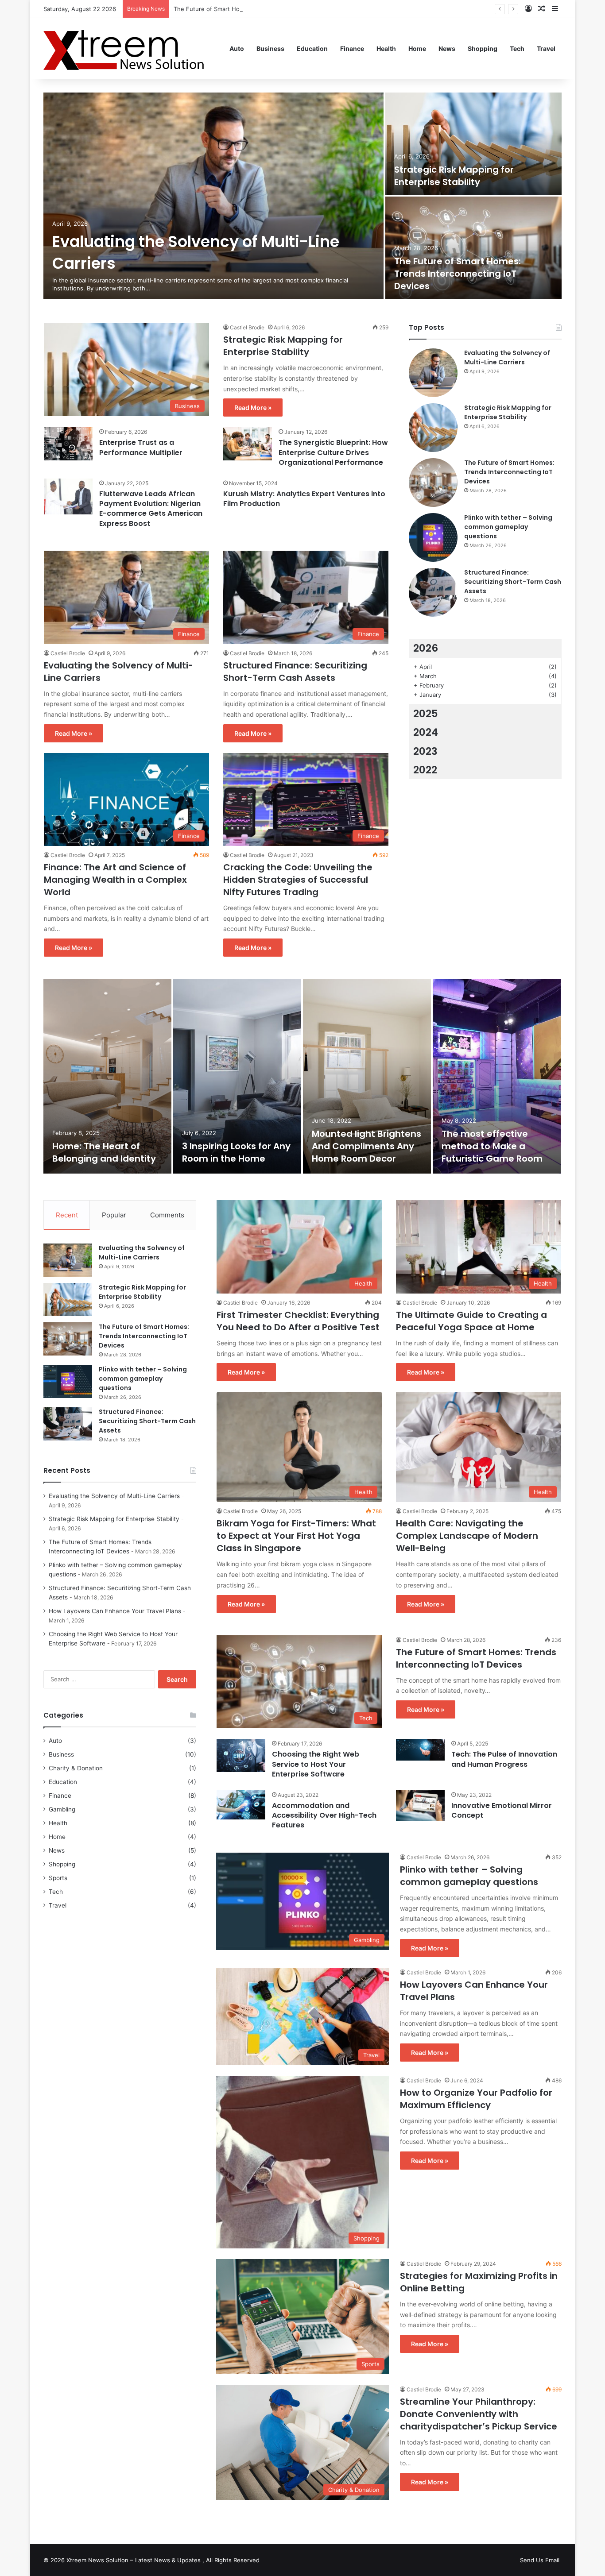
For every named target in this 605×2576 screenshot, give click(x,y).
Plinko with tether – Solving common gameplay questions (508, 527)
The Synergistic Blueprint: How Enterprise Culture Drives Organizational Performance (333, 452)
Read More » (253, 407)
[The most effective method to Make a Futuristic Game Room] (497, 1076)
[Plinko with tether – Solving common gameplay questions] (433, 537)
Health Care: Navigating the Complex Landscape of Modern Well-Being (467, 1536)
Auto (237, 48)
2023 (425, 751)
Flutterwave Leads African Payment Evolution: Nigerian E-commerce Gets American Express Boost (151, 509)
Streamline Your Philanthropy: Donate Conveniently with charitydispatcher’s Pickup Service (479, 2414)
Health (386, 48)
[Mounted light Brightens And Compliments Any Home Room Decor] (367, 1076)
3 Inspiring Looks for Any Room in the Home (236, 1152)
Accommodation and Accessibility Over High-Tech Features (324, 1815)
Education (312, 48)
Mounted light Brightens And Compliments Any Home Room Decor (366, 1146)
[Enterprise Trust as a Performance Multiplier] (68, 444)
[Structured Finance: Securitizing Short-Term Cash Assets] (433, 592)
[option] (302, 197)
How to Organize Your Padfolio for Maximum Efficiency (476, 2099)
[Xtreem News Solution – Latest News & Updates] (127, 48)
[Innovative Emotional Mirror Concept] (420, 1806)
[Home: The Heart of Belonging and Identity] (107, 1076)
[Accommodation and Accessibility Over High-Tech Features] (241, 1805)
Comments (167, 1215)
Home (417, 48)
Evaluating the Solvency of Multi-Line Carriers (507, 357)
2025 (426, 714)
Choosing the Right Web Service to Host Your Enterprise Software (316, 1764)
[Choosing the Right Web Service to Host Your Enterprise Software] (241, 1755)
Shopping (483, 48)
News (447, 48)
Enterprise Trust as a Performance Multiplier (141, 447)
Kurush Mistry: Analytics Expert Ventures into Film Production (304, 499)
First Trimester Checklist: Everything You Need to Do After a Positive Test (298, 1321)
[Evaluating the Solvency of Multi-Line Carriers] (213, 196)
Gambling (62, 1809)
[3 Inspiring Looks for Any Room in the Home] (237, 1076)
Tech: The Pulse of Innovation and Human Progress (504, 1759)
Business (270, 48)
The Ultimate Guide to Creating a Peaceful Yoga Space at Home (471, 1321)
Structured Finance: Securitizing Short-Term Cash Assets (295, 672)
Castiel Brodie (247, 327)
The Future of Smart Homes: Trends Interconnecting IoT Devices (263, 9)
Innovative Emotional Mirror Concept (502, 1810)
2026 (426, 648)
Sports (58, 1878)
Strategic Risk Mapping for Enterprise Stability (454, 176)
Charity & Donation (76, 1768)
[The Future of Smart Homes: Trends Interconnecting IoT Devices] (473, 248)
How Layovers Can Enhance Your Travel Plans (115, 1611)
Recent (67, 1215)
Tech (517, 48)
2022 (425, 770)
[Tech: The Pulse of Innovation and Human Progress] (420, 1750)
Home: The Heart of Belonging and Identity (104, 1152)
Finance (352, 48)
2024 (426, 732)
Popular (114, 1215)
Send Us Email (540, 2560)
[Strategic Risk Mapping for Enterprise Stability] (473, 144)
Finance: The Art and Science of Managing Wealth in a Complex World (115, 880)
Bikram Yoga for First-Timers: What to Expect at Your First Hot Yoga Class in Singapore (296, 1536)
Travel (546, 48)
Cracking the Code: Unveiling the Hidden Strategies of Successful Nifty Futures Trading (298, 880)
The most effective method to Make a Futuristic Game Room (492, 1146)
